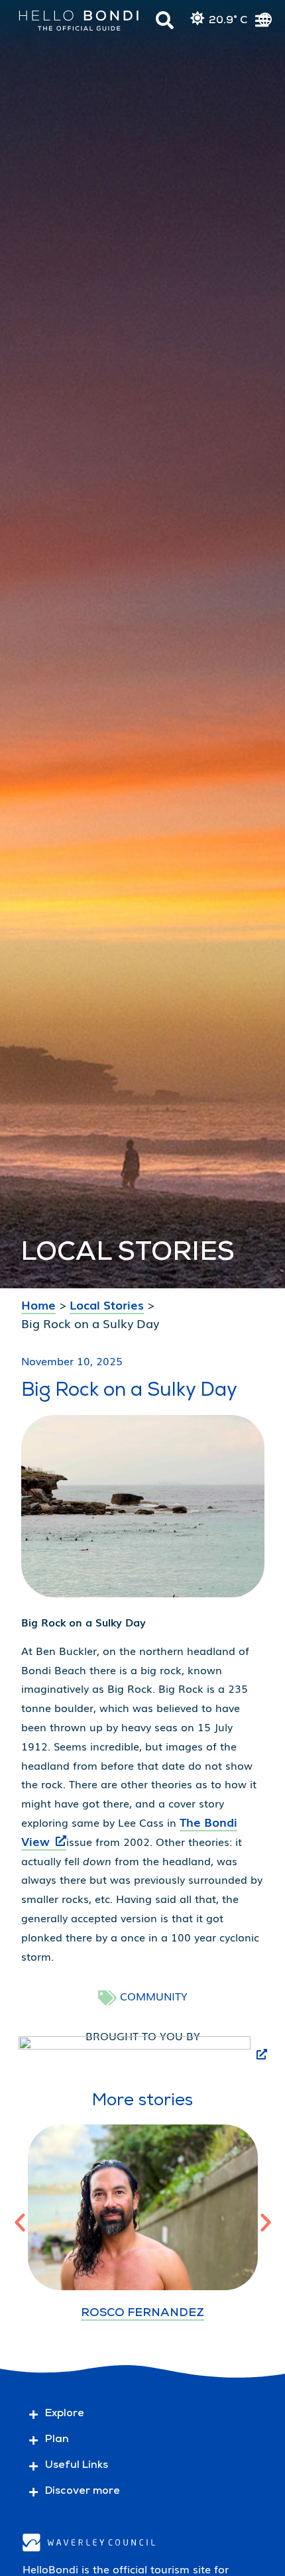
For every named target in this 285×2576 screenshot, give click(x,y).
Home (38, 1304)
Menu (262, 22)
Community (154, 1996)
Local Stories (107, 1304)
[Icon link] (165, 20)
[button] (20, 2223)
